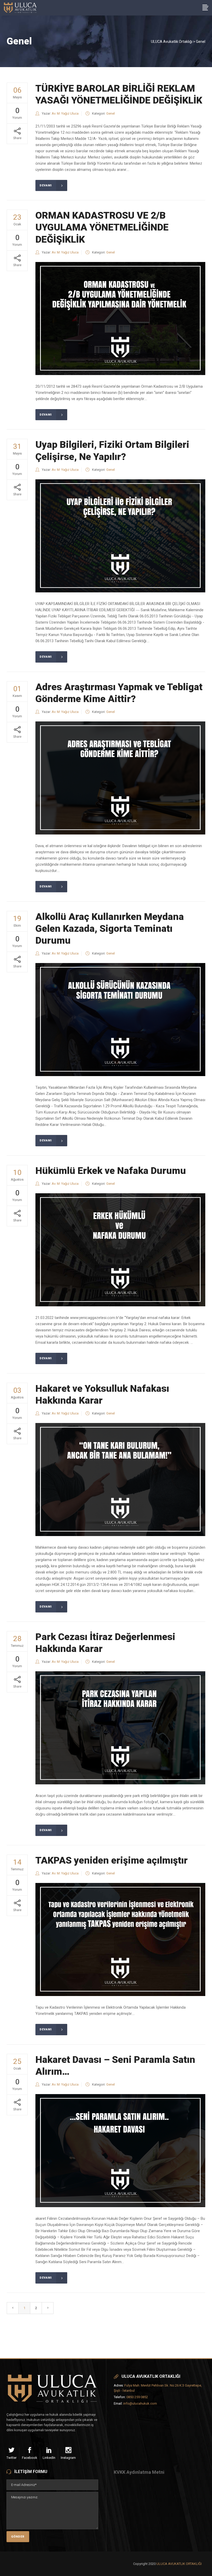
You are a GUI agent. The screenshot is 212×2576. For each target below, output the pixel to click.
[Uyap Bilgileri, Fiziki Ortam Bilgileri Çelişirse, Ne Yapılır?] (120, 536)
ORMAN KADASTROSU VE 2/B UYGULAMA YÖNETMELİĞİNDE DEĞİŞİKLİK (102, 227)
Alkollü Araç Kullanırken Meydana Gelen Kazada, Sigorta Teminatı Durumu (110, 929)
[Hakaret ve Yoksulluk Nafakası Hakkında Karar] (120, 1480)
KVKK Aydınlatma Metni (139, 2472)
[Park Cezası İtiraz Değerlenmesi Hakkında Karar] (120, 1728)
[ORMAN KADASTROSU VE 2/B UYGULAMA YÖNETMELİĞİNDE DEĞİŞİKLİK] (120, 319)
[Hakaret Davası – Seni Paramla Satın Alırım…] (120, 2151)
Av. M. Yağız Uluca (65, 113)
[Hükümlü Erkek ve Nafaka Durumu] (120, 1250)
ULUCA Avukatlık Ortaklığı (172, 42)
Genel (111, 113)
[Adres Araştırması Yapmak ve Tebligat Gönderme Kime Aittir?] (120, 778)
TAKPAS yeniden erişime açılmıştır (112, 1860)
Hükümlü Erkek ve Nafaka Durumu (111, 1171)
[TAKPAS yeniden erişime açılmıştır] (120, 1939)
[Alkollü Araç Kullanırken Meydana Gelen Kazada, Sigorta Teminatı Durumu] (120, 1020)
